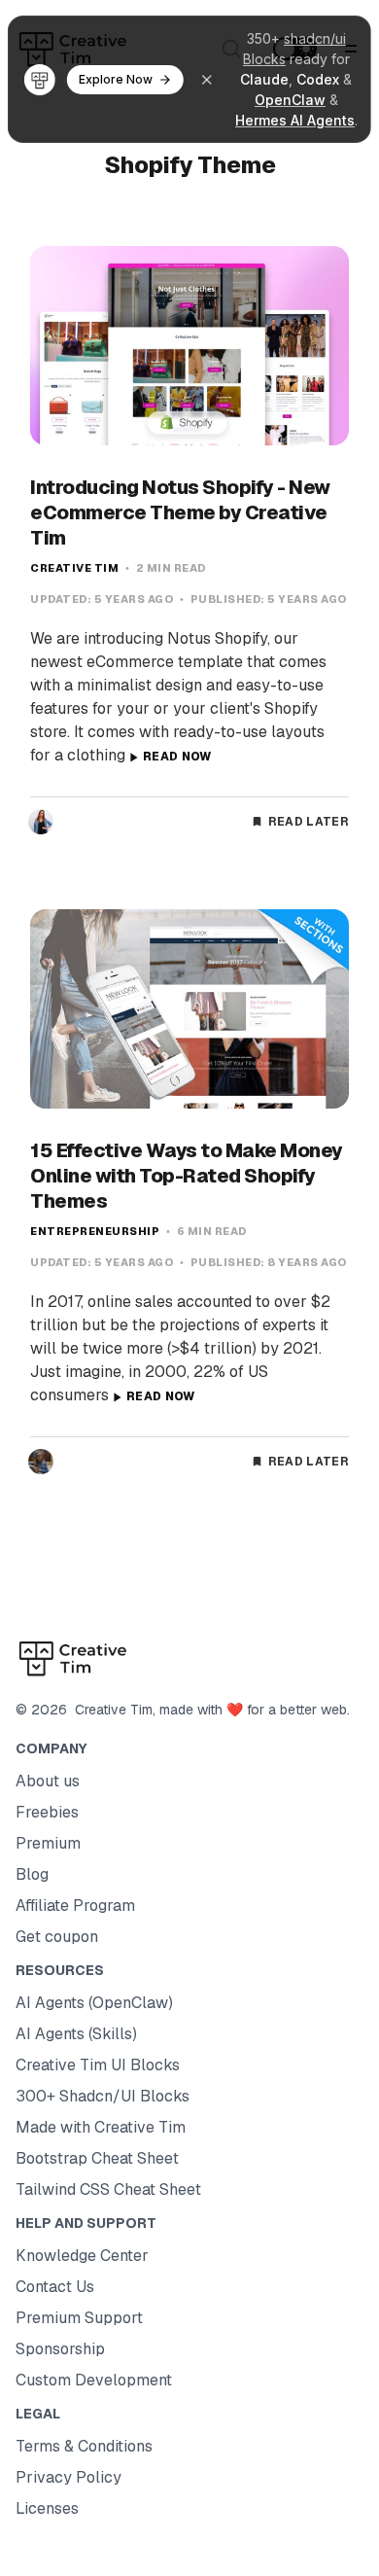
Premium (48, 1843)
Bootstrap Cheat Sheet (97, 2158)
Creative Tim (74, 568)
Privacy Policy (69, 2477)
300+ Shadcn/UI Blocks (103, 2096)
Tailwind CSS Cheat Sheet (108, 2189)
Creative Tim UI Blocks (98, 2065)
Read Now (177, 757)
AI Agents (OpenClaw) (94, 2003)
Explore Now (116, 79)
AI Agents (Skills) (76, 2034)
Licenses (47, 2508)
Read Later (309, 822)
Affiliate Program (75, 1906)
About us (48, 1781)
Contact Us (55, 2287)
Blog (32, 1874)
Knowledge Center (82, 2256)
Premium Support (79, 2318)
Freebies (47, 1812)
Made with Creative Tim (101, 2127)
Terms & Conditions (84, 2446)
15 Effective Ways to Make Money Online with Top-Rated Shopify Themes (187, 1176)
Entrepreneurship (95, 1231)
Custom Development (94, 2380)
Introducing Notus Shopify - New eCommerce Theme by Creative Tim (180, 512)
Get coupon (57, 1937)
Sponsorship (60, 2349)
